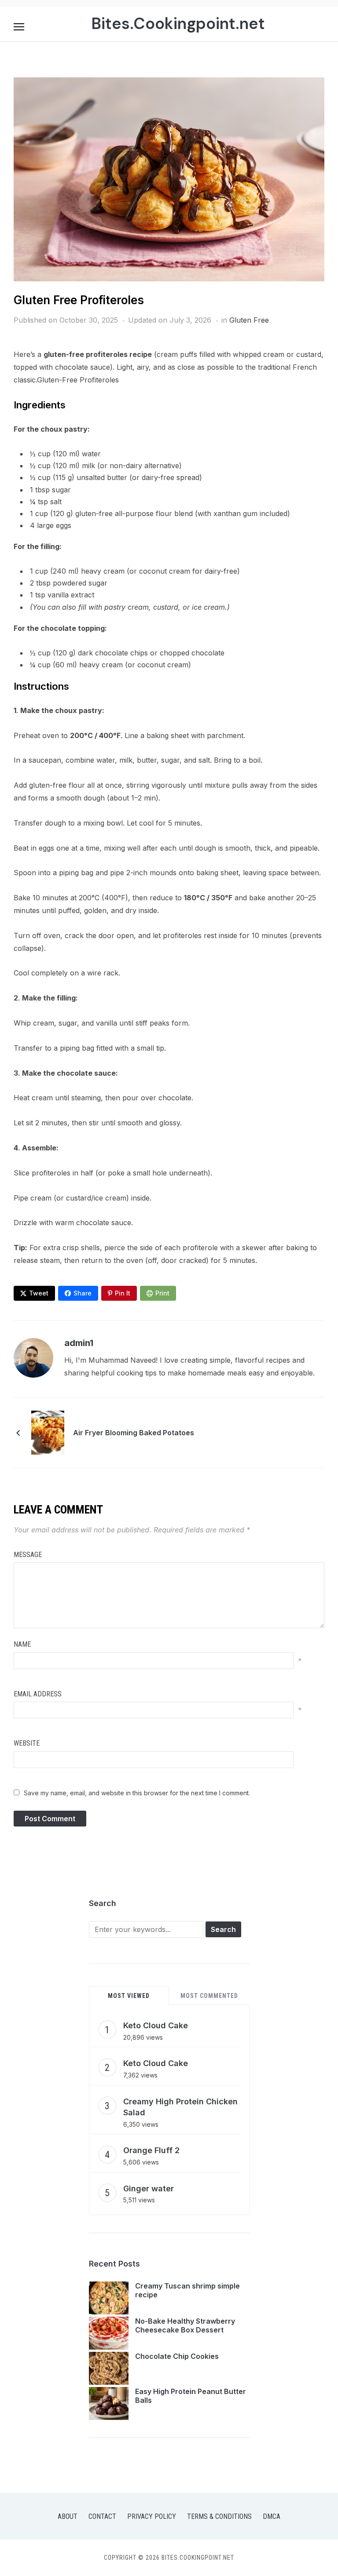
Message (28, 1555)
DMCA (272, 2516)
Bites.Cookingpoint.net (178, 24)
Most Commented (209, 1996)
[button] (19, 27)
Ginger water (149, 2189)
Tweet (39, 1293)
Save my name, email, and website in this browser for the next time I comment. (137, 1793)
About (68, 2516)
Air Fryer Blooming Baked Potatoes (134, 1433)
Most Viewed (129, 1996)
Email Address (38, 1694)
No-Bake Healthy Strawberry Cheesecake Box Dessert (185, 2326)
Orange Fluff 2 (151, 2150)
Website (27, 1743)
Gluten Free (249, 320)
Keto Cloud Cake (156, 2025)
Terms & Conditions (219, 2516)
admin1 (79, 1343)
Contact (102, 2516)
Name (22, 1644)
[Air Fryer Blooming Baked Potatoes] (48, 1432)
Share (83, 1293)
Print (162, 1293)
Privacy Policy (152, 2516)
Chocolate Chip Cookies (177, 2356)
